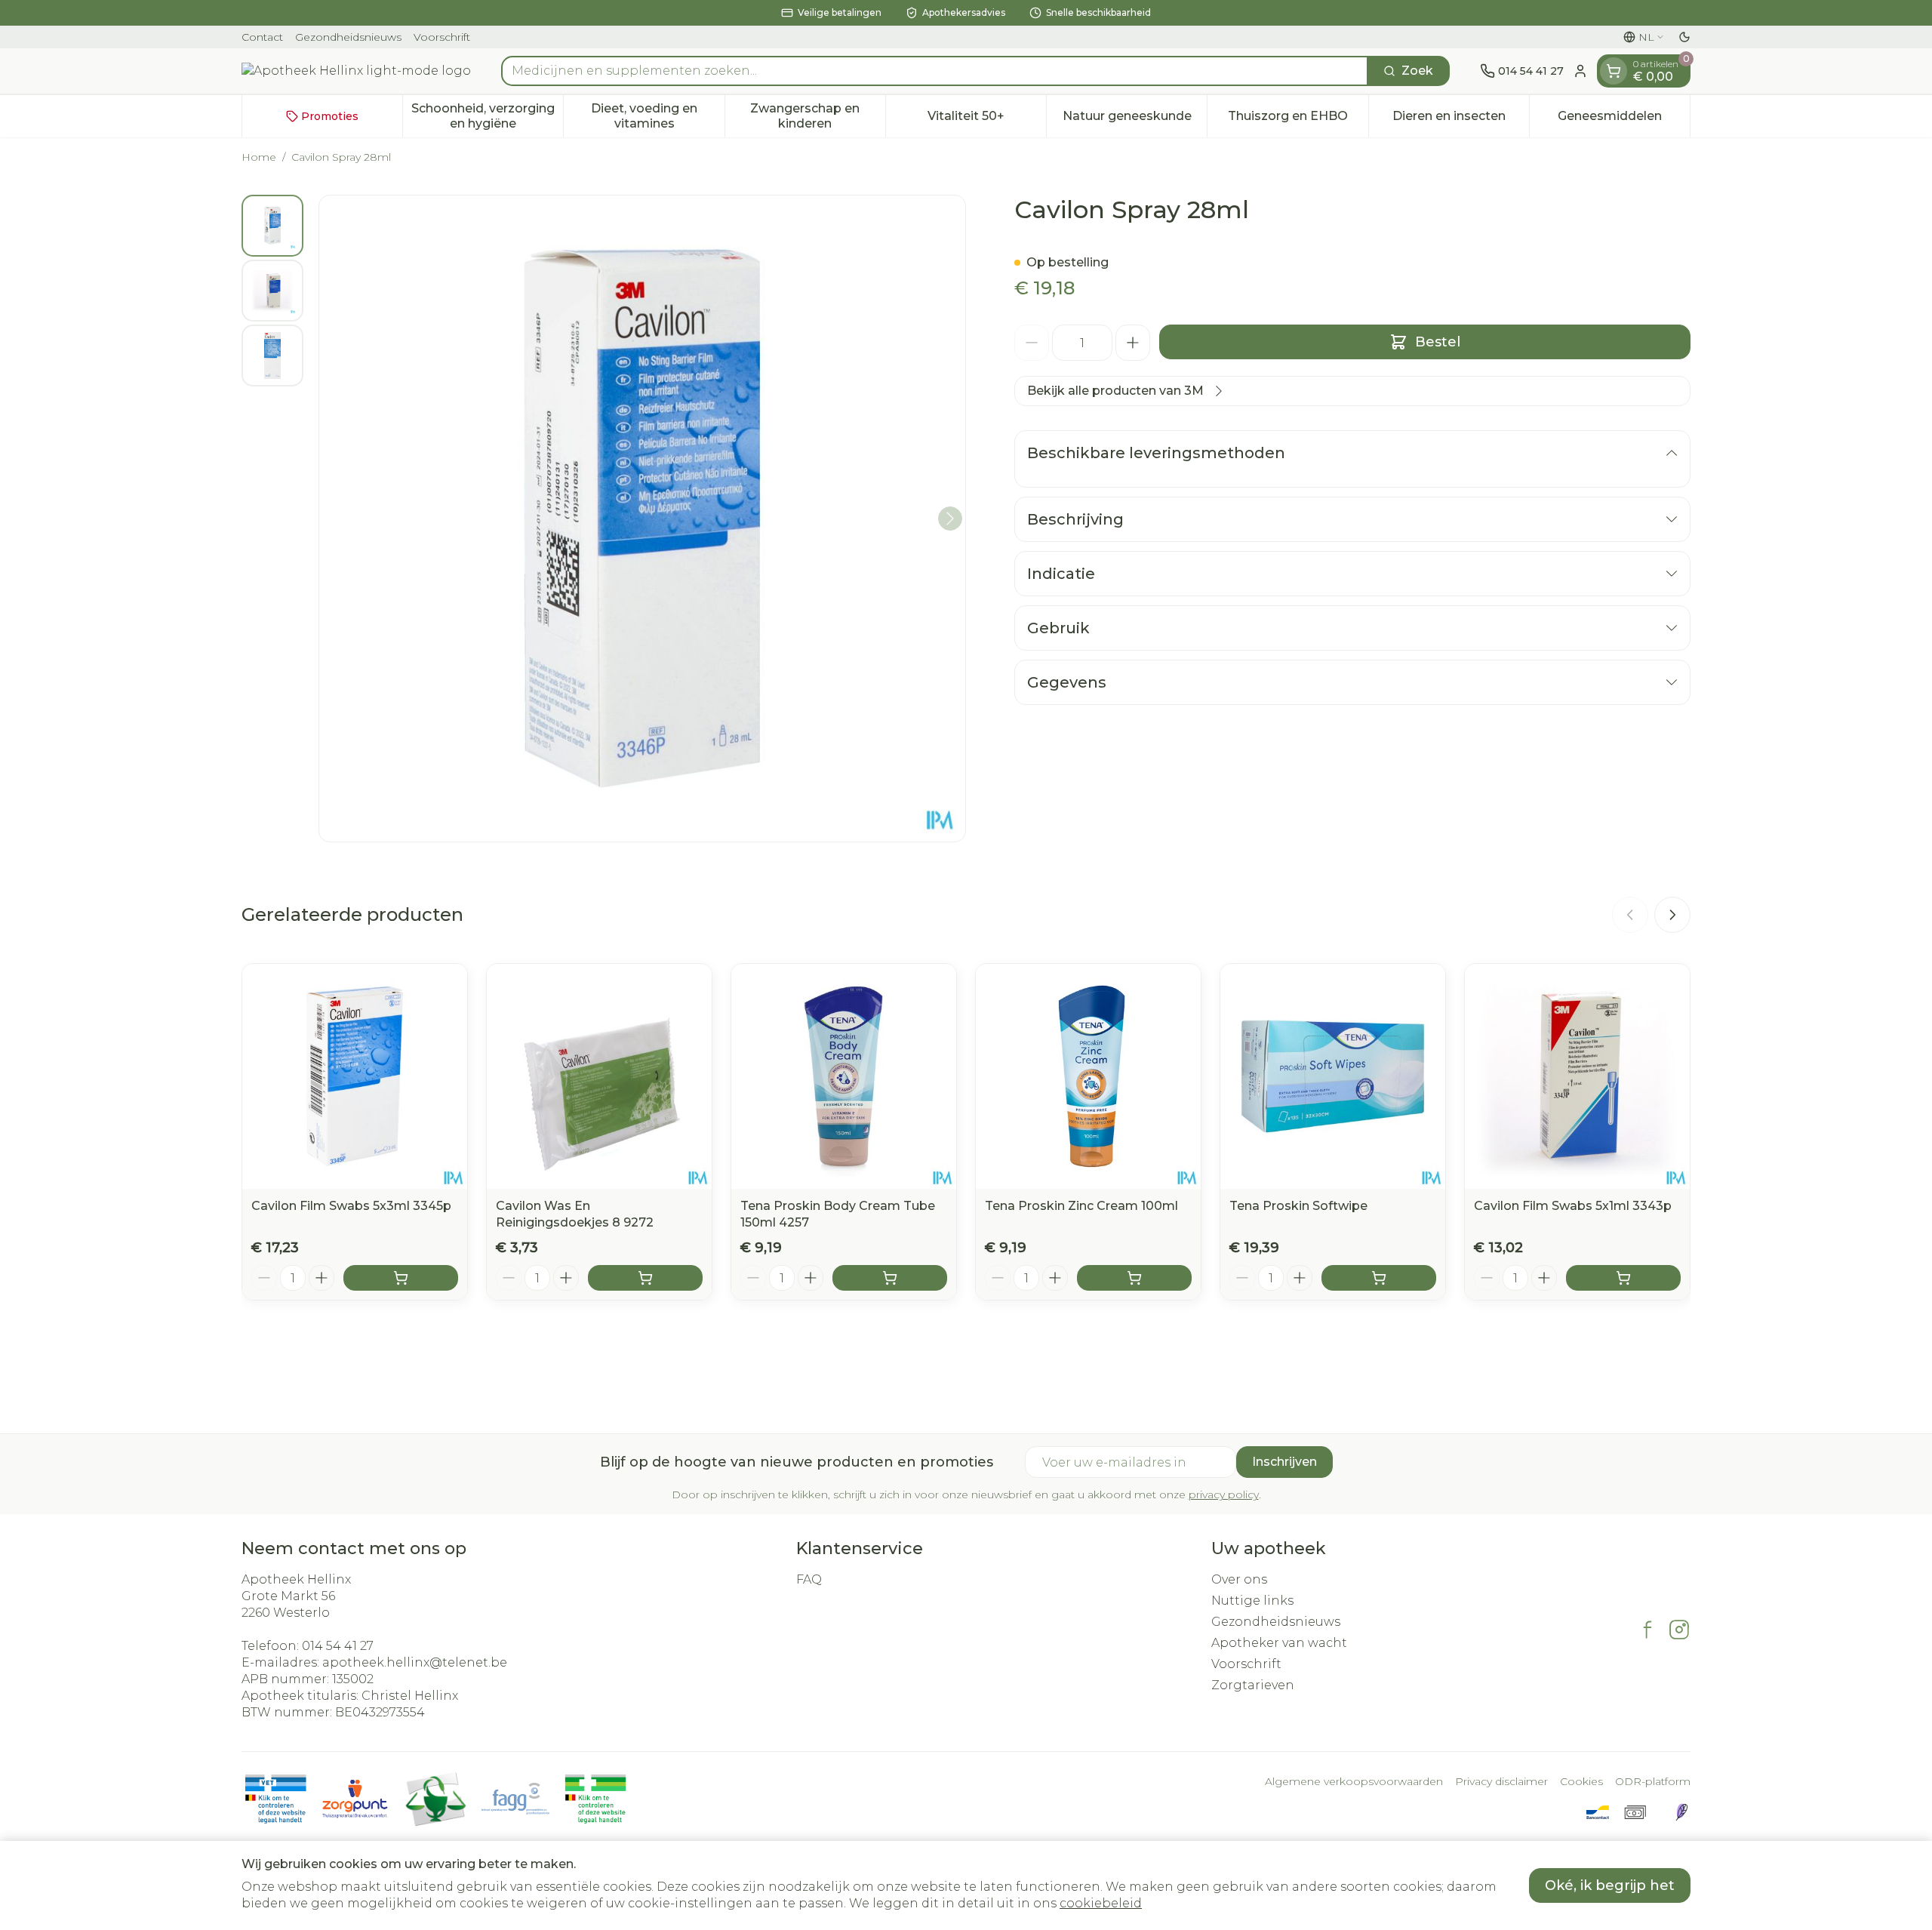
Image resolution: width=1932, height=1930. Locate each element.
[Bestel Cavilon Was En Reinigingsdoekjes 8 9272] (645, 1278)
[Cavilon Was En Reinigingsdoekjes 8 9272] (599, 1076)
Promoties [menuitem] (330, 116)
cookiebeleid (1101, 1903)
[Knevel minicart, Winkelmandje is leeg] (1614, 71)
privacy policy (1224, 1494)
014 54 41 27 (338, 1646)
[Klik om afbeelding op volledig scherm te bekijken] (642, 519)
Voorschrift (442, 37)
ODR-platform (1653, 1781)
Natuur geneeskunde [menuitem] (1135, 120)
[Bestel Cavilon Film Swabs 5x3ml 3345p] (401, 1278)
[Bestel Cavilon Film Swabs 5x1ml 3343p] (1623, 1278)
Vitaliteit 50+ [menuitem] (987, 120)
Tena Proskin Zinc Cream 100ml (1081, 1206)
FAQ (809, 1579)
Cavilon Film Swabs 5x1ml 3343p (1573, 1206)
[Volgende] (950, 519)
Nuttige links (1252, 1601)
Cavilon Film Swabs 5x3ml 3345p (351, 1206)
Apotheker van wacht (1279, 1643)
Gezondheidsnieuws (348, 37)
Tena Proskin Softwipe (1298, 1206)
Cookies (1581, 1781)
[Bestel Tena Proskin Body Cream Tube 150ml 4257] (890, 1278)
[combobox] (935, 71)
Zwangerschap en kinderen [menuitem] (818, 116)
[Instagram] (1679, 1630)
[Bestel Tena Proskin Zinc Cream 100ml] (1134, 1278)
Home (259, 157)
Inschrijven (1284, 1462)
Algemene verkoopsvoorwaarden (1354, 1781)
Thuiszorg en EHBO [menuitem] (1298, 120)
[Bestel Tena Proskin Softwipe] (1379, 1278)
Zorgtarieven (1253, 1685)
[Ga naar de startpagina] (356, 71)
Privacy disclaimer (1501, 1781)
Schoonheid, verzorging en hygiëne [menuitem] (487, 116)
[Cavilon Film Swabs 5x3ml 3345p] (355, 1076)
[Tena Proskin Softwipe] (1333, 1076)
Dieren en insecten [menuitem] (1461, 120)
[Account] (1580, 71)
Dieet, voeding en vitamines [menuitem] (657, 116)
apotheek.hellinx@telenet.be (415, 1662)
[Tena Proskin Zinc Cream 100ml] (1088, 1076)
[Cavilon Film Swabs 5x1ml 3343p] (1577, 1076)
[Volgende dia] (1672, 915)
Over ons (1239, 1579)
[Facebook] (1647, 1630)
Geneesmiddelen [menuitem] (1624, 120)
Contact (262, 37)
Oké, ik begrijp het (1610, 1885)
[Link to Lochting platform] (1681, 1812)
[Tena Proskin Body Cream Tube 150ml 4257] (844, 1076)
